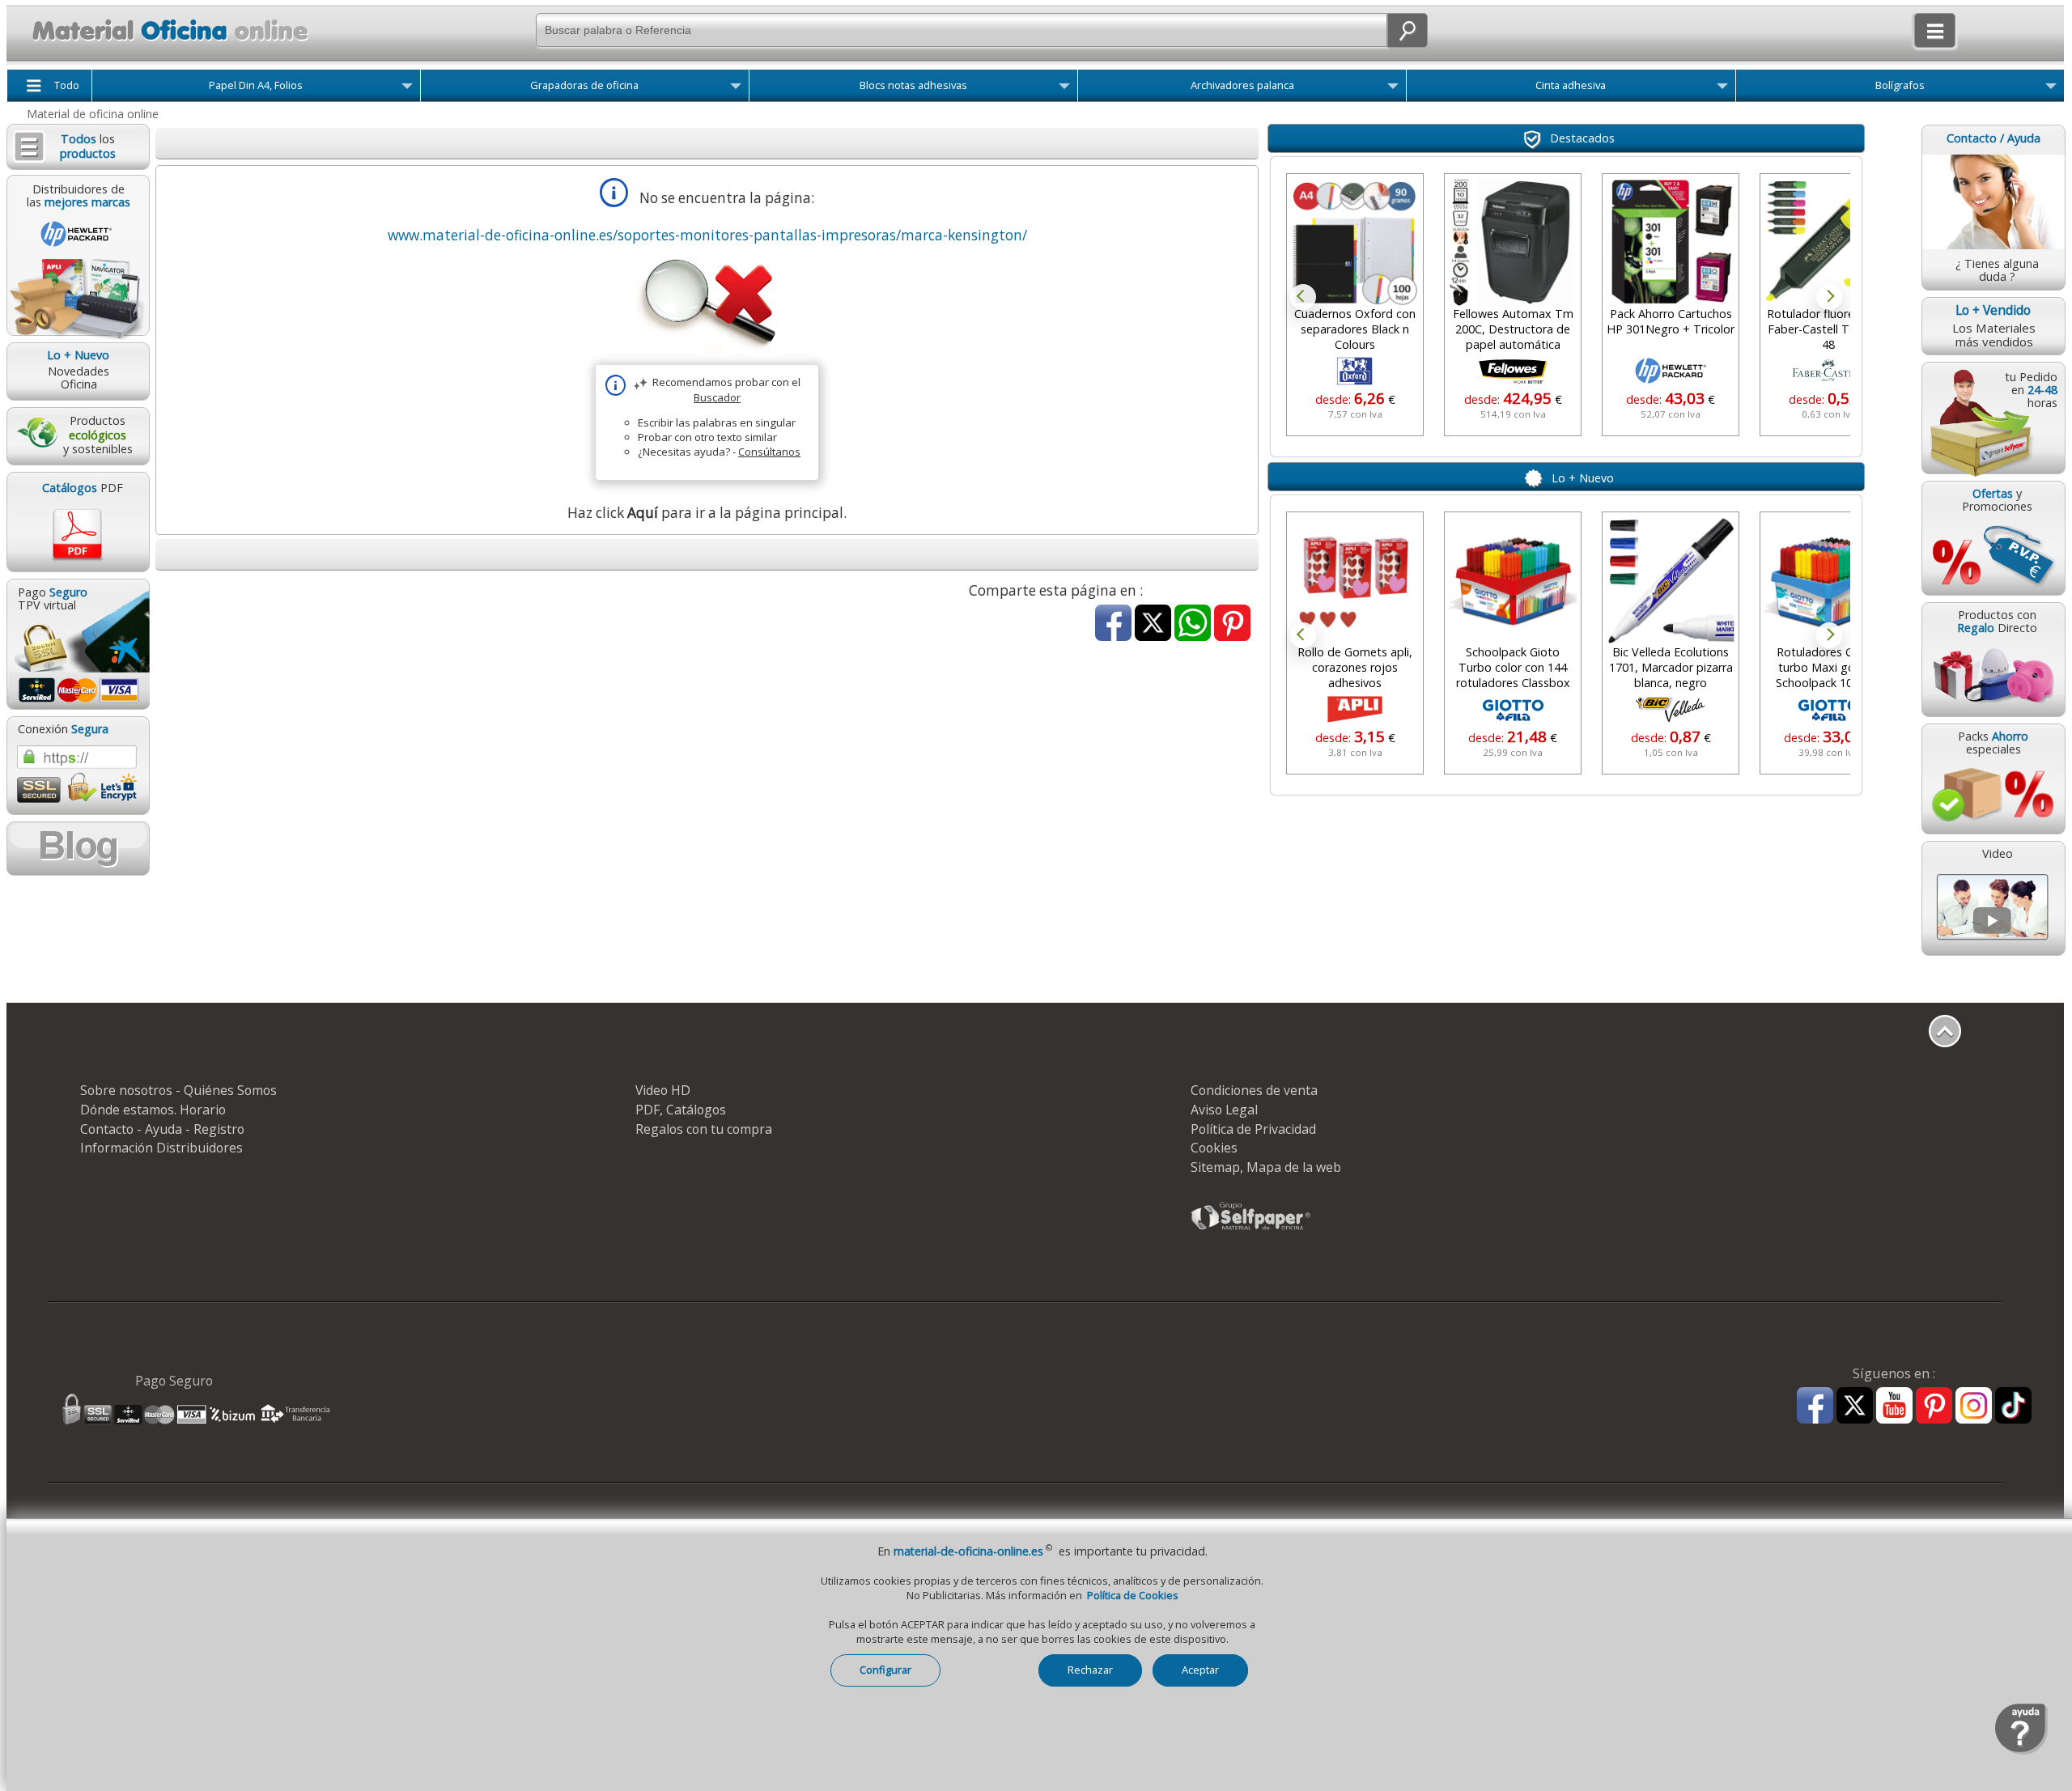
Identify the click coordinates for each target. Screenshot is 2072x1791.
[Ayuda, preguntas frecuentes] (2021, 1751)
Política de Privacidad (1253, 1129)
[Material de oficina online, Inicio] (161, 44)
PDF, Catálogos (681, 1110)
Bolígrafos (1900, 85)
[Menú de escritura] (2051, 89)
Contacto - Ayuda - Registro (162, 1129)
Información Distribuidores (161, 1148)
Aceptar (1200, 1670)
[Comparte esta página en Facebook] (1113, 624)
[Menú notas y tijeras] (1064, 89)
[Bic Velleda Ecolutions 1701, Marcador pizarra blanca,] (1671, 580)
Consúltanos (769, 452)
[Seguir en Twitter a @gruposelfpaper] (1855, 1406)
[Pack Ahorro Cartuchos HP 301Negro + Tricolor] (1668, 242)
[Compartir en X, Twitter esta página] (1153, 624)
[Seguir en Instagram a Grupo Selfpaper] (1974, 1406)
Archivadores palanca (1242, 85)
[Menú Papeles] (407, 89)
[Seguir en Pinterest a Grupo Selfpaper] (1934, 1406)
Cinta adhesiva (1571, 85)
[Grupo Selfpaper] (1251, 1229)
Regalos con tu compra (704, 1129)
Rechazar (1090, 1670)
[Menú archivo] (1393, 89)
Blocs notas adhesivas (913, 85)
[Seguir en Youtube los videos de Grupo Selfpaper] (1894, 1406)
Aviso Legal (1224, 1110)
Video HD (663, 1090)
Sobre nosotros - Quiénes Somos (178, 1090)
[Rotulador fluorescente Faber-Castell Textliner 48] (1826, 242)
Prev (1303, 297)
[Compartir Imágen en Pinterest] (1232, 624)
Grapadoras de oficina (584, 85)
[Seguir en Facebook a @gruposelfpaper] (1815, 1406)
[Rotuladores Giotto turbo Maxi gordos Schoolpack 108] (1828, 580)
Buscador (717, 397)
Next (1829, 297)
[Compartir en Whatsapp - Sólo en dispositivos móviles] (1193, 624)
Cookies (1214, 1148)
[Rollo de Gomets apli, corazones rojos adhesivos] (1355, 580)
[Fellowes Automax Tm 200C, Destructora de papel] (1510, 242)
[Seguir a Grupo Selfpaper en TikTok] (2013, 1406)
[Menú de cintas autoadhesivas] (1722, 89)
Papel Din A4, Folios (256, 85)
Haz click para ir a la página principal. (707, 513)
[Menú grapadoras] (736, 89)
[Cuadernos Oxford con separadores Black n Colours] (1352, 242)
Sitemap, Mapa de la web (1266, 1167)
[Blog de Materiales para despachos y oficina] (78, 849)
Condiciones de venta (1254, 1090)
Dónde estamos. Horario (153, 1110)
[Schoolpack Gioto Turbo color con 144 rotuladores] (1513, 580)
